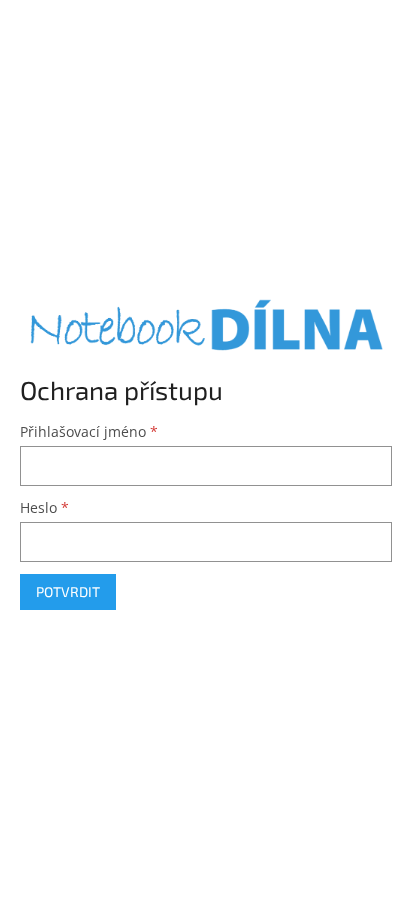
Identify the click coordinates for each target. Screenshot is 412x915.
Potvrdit (68, 591)
